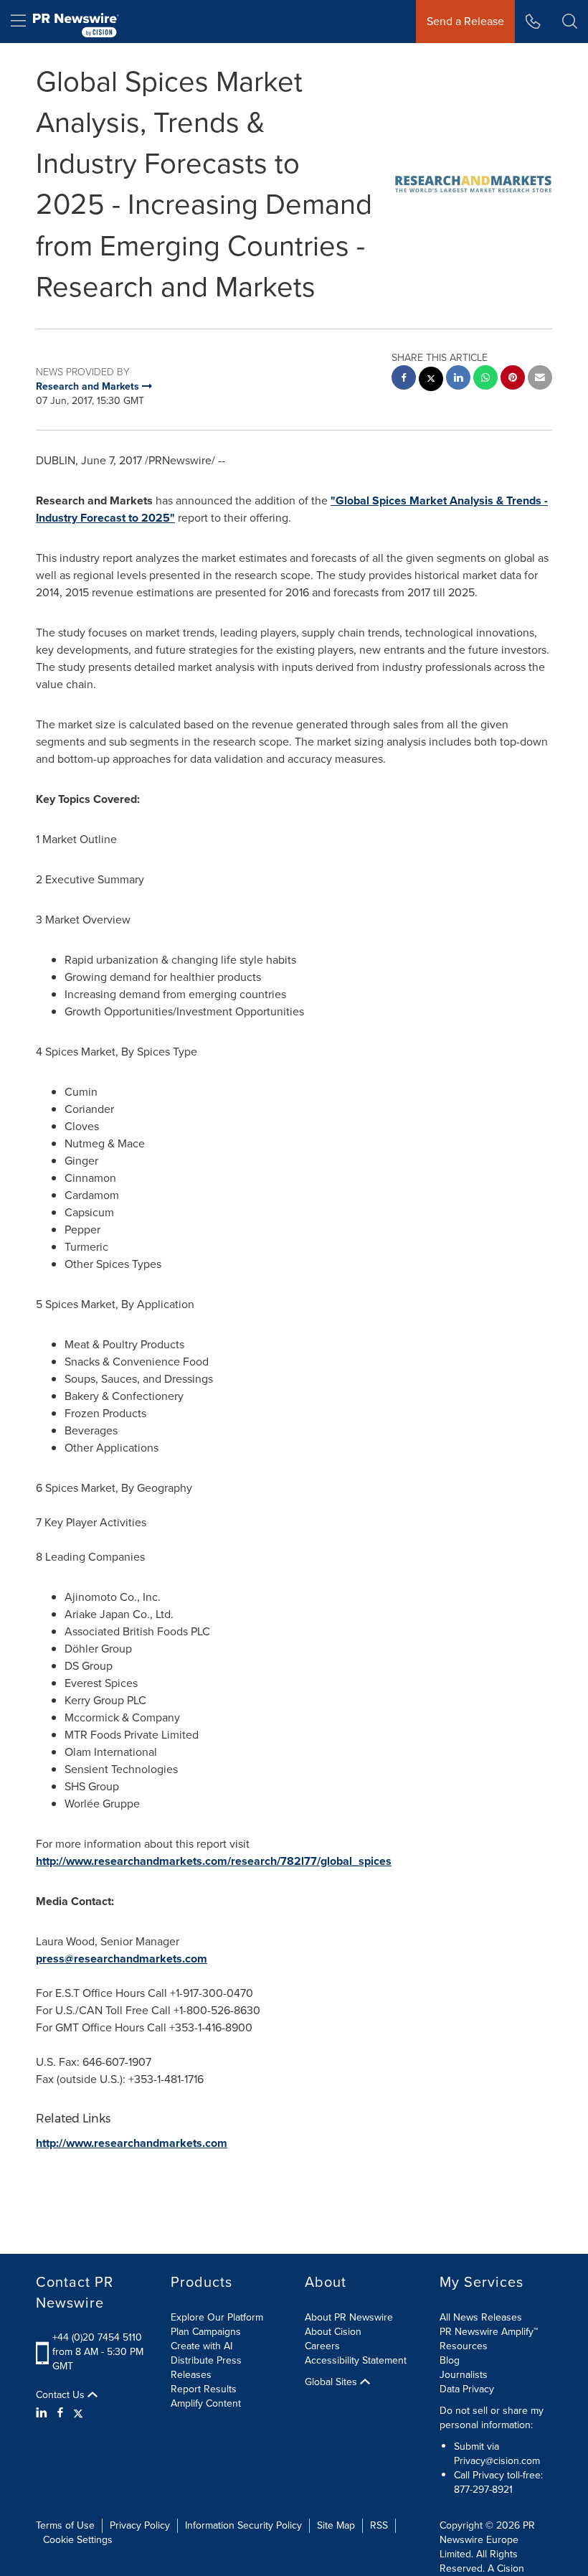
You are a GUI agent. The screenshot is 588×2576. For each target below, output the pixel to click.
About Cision (333, 2332)
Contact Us (62, 2395)
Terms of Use (65, 2525)
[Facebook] (60, 2413)
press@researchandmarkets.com (122, 1959)
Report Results (204, 2389)
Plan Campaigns (206, 2332)
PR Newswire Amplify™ (489, 2332)
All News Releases (481, 2317)
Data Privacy (467, 2389)
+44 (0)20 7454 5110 (97, 2337)
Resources (464, 2346)
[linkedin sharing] (458, 379)
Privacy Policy (140, 2525)
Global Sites (332, 2382)
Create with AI (201, 2346)
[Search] (570, 22)
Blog (450, 2360)
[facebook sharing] (404, 379)
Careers (322, 2346)
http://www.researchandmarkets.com (132, 2143)
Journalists (464, 2375)
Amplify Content (206, 2403)
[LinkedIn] (43, 2413)
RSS (379, 2525)
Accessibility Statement (356, 2360)
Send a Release (465, 21)
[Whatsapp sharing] (485, 379)
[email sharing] (540, 379)
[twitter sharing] (431, 381)
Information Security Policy (243, 2525)
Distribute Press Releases (206, 2368)
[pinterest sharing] (513, 379)
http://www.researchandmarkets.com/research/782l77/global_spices (214, 1861)
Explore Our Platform (217, 2317)
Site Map (336, 2525)
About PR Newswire (349, 2317)
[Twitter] (78, 2413)
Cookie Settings (78, 2540)
